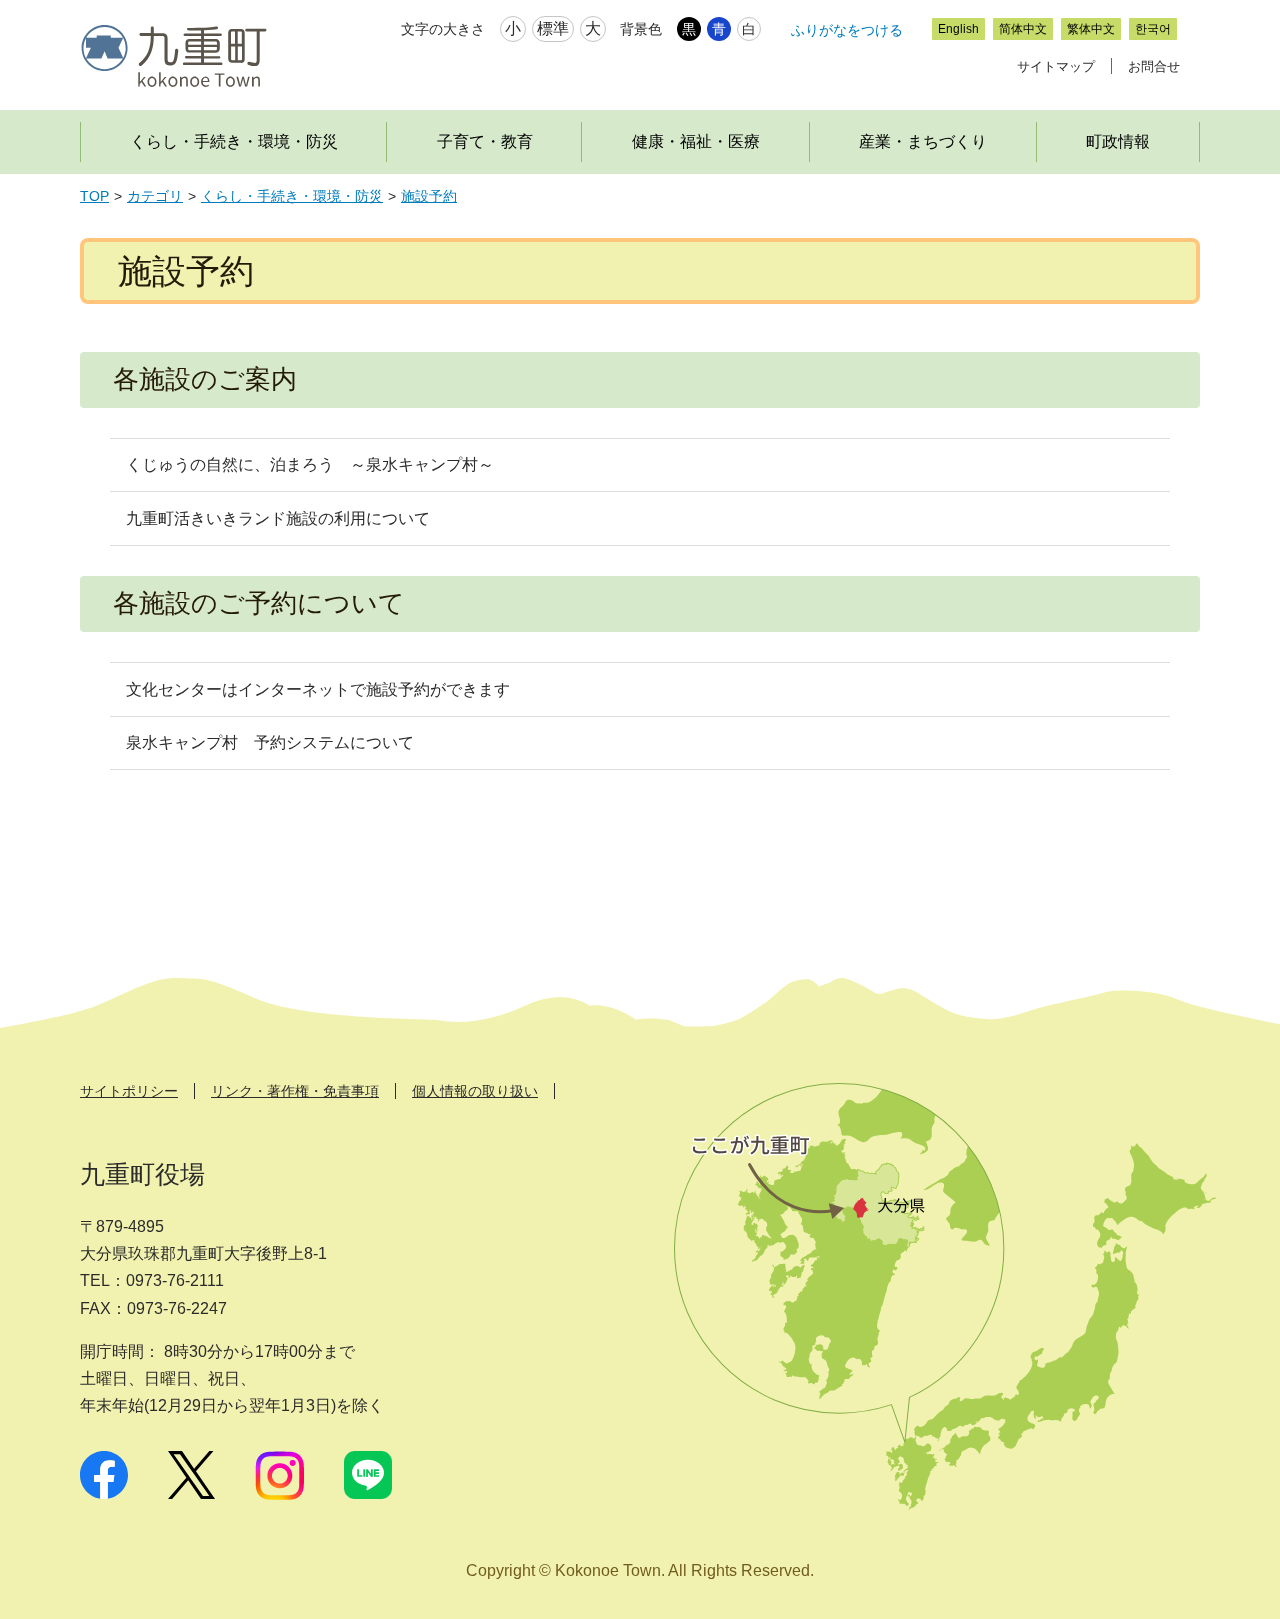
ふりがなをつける (847, 30)
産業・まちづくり (923, 141)
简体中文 (1023, 29)
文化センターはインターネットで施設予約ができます (318, 689)
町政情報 (1118, 141)
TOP (94, 196)
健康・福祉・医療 (696, 141)
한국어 (1153, 29)
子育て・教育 (485, 141)
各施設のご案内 (205, 379)
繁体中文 (1091, 29)
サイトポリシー (129, 1091)
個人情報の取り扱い (475, 1091)
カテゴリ (155, 196)
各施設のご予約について (259, 603)
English (958, 29)
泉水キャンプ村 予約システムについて (270, 742)
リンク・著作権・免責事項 (295, 1091)
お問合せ (1154, 66)
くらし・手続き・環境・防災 (234, 141)
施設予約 (429, 196)
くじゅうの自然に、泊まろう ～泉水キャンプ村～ (310, 464)
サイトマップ (1056, 66)
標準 (553, 28)
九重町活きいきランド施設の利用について (278, 518)
